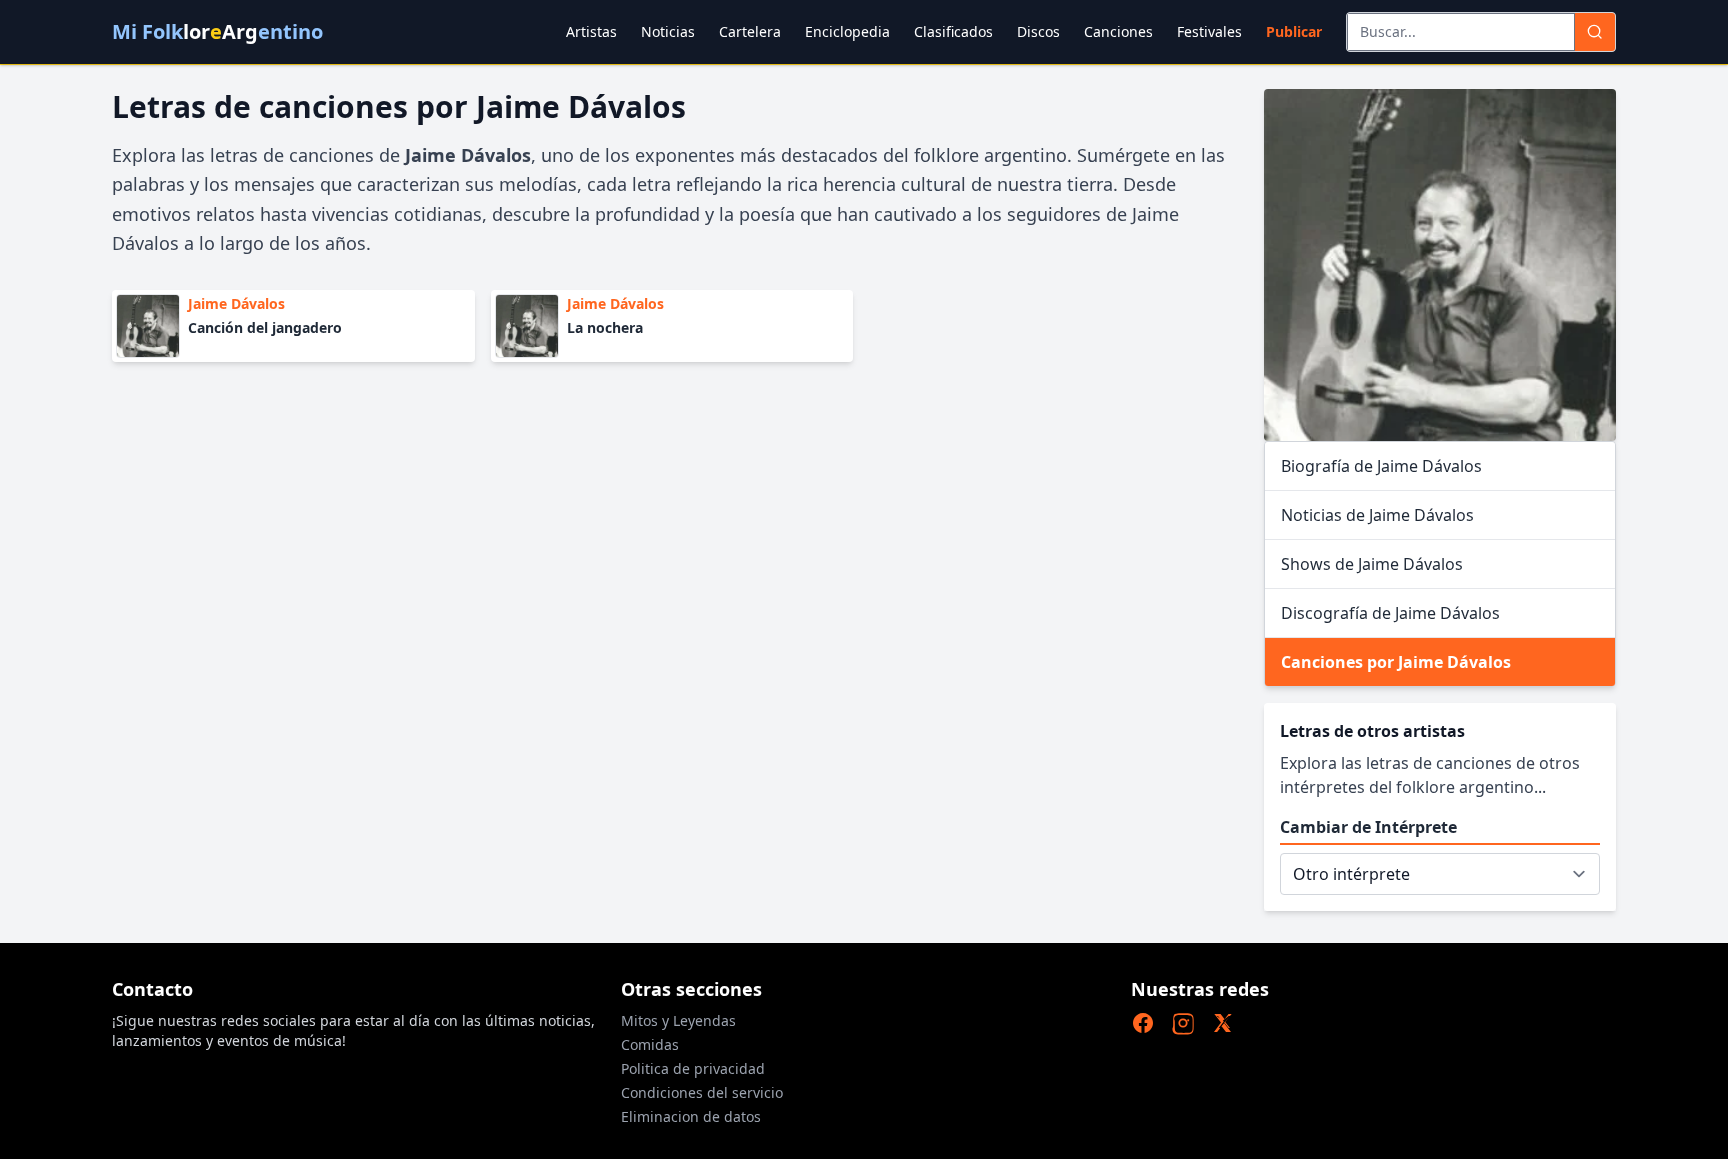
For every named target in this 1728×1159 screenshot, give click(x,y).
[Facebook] (1143, 1023)
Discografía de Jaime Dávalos (1390, 613)
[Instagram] (1183, 1023)
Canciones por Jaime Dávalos (1396, 662)
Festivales (1209, 31)
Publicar (1294, 31)
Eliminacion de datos (691, 1116)
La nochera (605, 327)
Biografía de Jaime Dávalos (1381, 466)
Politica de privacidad (693, 1068)
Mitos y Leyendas (678, 1020)
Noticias (668, 31)
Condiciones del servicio (702, 1092)
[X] (1223, 1023)
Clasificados (953, 31)
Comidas (650, 1044)
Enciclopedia (847, 31)
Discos (1038, 31)
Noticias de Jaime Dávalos (1377, 515)
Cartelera (750, 31)
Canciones (1118, 31)
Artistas (591, 31)
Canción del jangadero (265, 327)
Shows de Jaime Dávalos (1372, 564)
